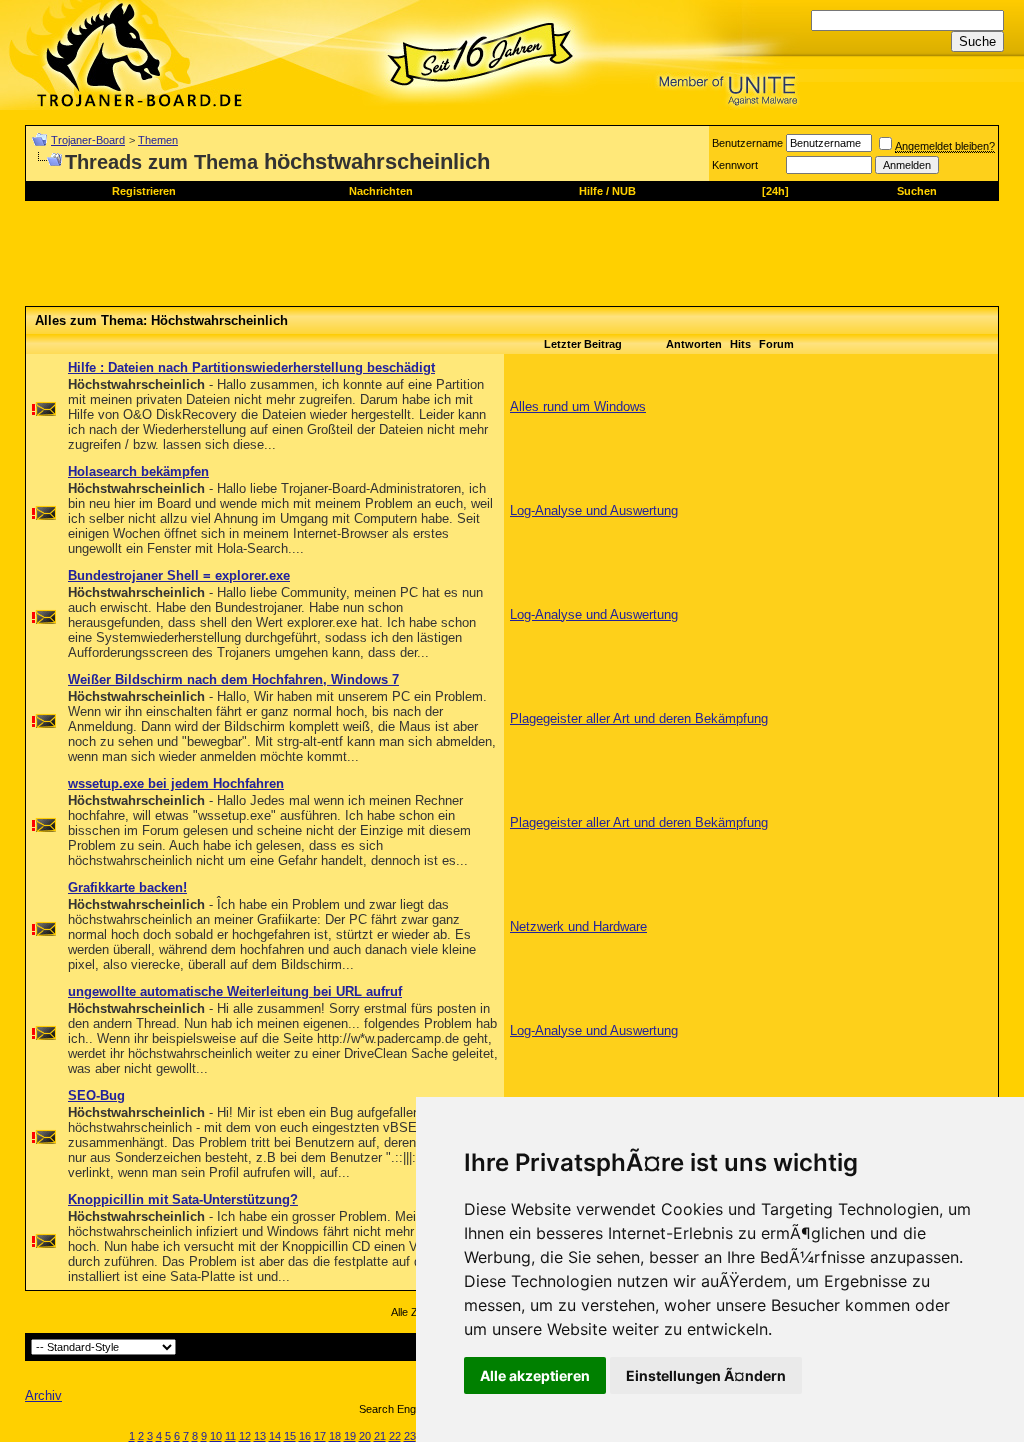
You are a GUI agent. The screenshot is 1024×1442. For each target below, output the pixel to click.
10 (216, 1436)
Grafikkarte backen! (127, 887)
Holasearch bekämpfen (138, 471)
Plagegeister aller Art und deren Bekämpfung (639, 718)
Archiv (43, 1395)
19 (350, 1436)
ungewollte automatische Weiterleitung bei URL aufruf (235, 991)
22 (395, 1436)
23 (410, 1436)
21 (380, 1436)
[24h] (775, 191)
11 (230, 1436)
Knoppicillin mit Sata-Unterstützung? (183, 1199)
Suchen (917, 191)
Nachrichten (381, 191)
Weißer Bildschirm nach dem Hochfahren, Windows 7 (233, 679)
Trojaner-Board (88, 140)
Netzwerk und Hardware (578, 926)
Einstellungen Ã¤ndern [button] (706, 1375)
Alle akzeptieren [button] (535, 1375)
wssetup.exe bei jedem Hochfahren (176, 783)
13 (260, 1436)
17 (320, 1436)
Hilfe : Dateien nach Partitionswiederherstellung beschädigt (251, 367)
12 (245, 1436)
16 (305, 1436)
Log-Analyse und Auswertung (594, 510)
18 (335, 1436)
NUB (624, 191)
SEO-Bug (96, 1095)
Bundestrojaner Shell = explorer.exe (179, 575)
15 (290, 1436)
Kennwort (735, 165)
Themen (158, 140)
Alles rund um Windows (578, 406)
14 (275, 1436)
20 (365, 1436)
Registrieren (144, 191)
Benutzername (747, 143)
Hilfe (591, 191)
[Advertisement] (389, 261)
